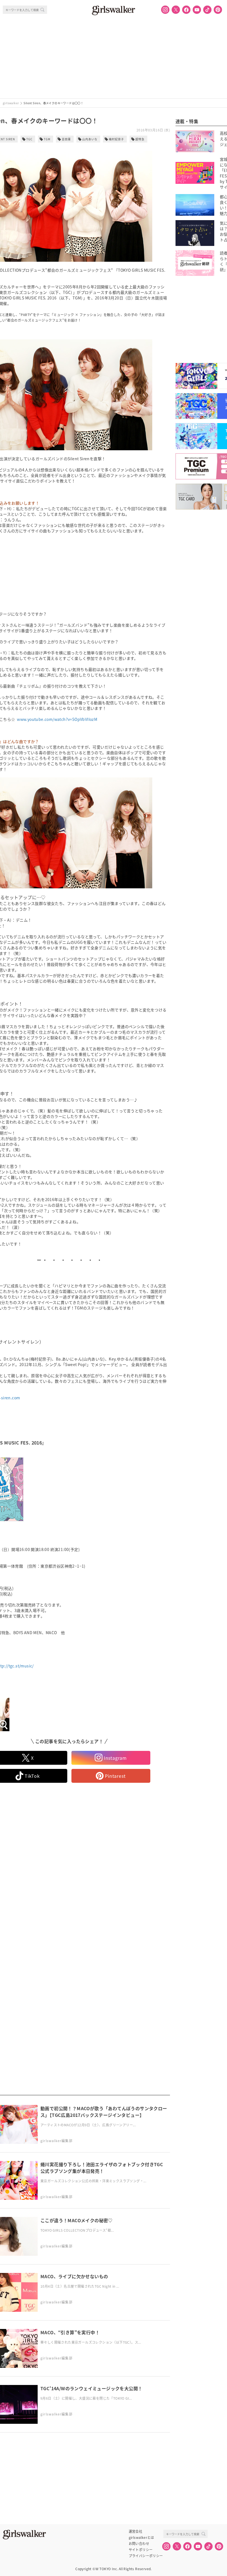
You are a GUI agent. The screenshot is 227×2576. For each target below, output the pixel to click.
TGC (29, 139)
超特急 (140, 139)
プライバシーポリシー (146, 2556)
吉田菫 (66, 139)
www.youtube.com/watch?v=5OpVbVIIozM (57, 719)
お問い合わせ (139, 2544)
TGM (47, 139)
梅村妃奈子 (116, 139)
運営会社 (136, 2531)
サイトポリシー (141, 2550)
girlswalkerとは (141, 2537)
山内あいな (90, 139)
